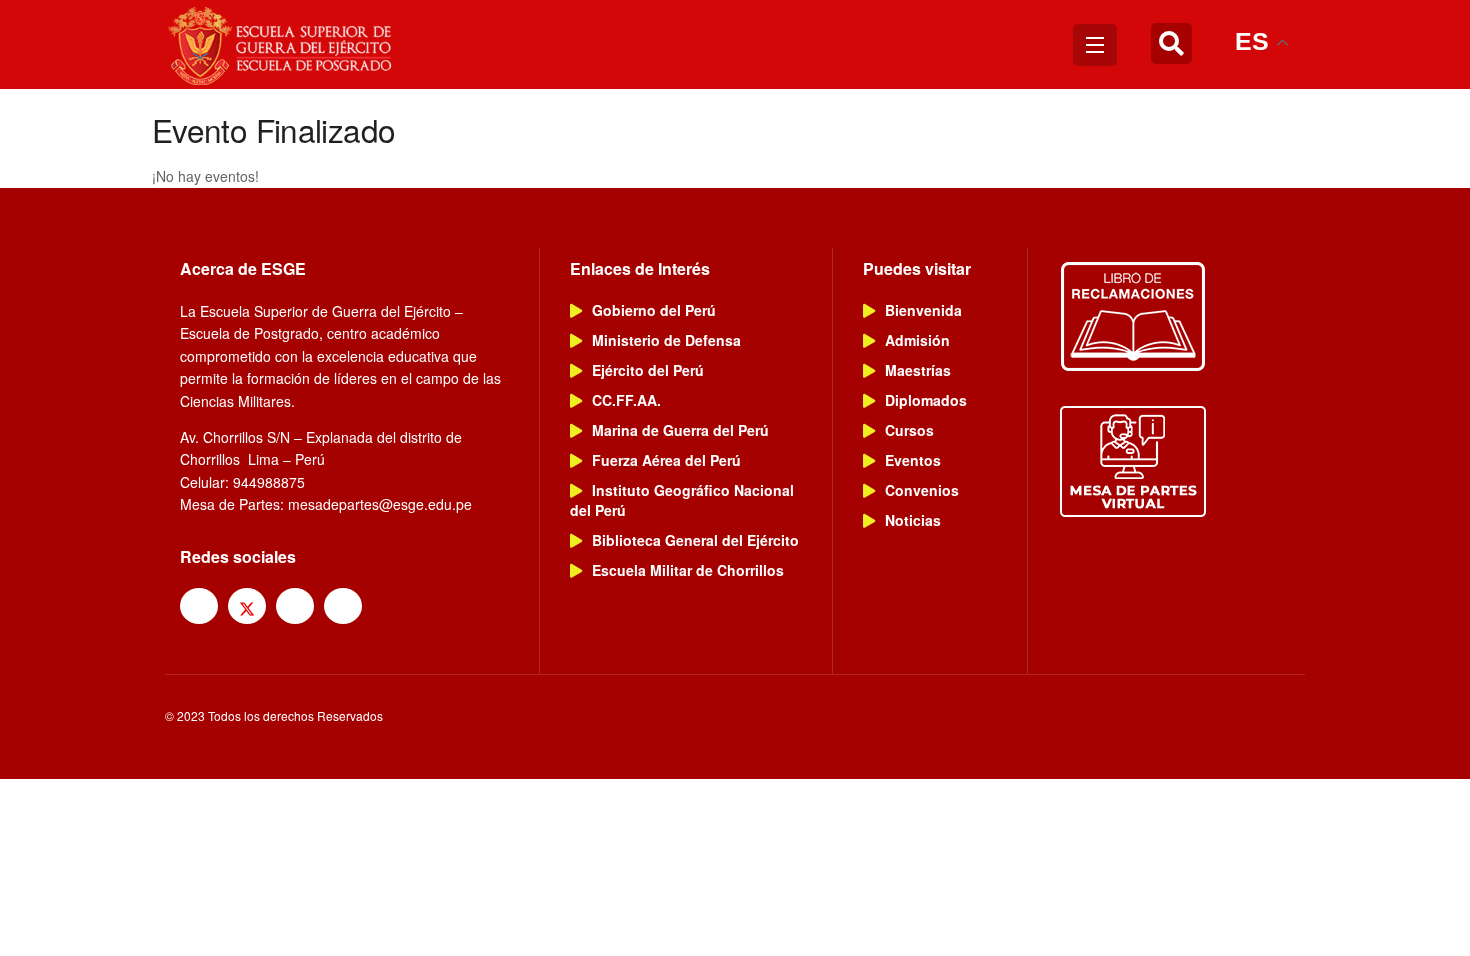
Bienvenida (923, 310)
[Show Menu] (1095, 45)
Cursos (909, 430)
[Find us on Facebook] (199, 606)
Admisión (917, 340)
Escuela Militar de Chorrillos (688, 570)
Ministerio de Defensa (666, 340)
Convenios (922, 490)
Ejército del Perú (648, 370)
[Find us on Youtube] (343, 606)
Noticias (913, 520)
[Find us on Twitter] (247, 606)
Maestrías (918, 370)
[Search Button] (1171, 45)
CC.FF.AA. (626, 400)
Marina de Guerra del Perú (680, 430)
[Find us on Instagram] (295, 606)
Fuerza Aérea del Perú (666, 460)
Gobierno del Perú (654, 310)
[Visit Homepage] (282, 44)
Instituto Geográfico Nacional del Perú (682, 500)
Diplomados (926, 400)
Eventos (913, 460)
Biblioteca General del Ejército (695, 540)
